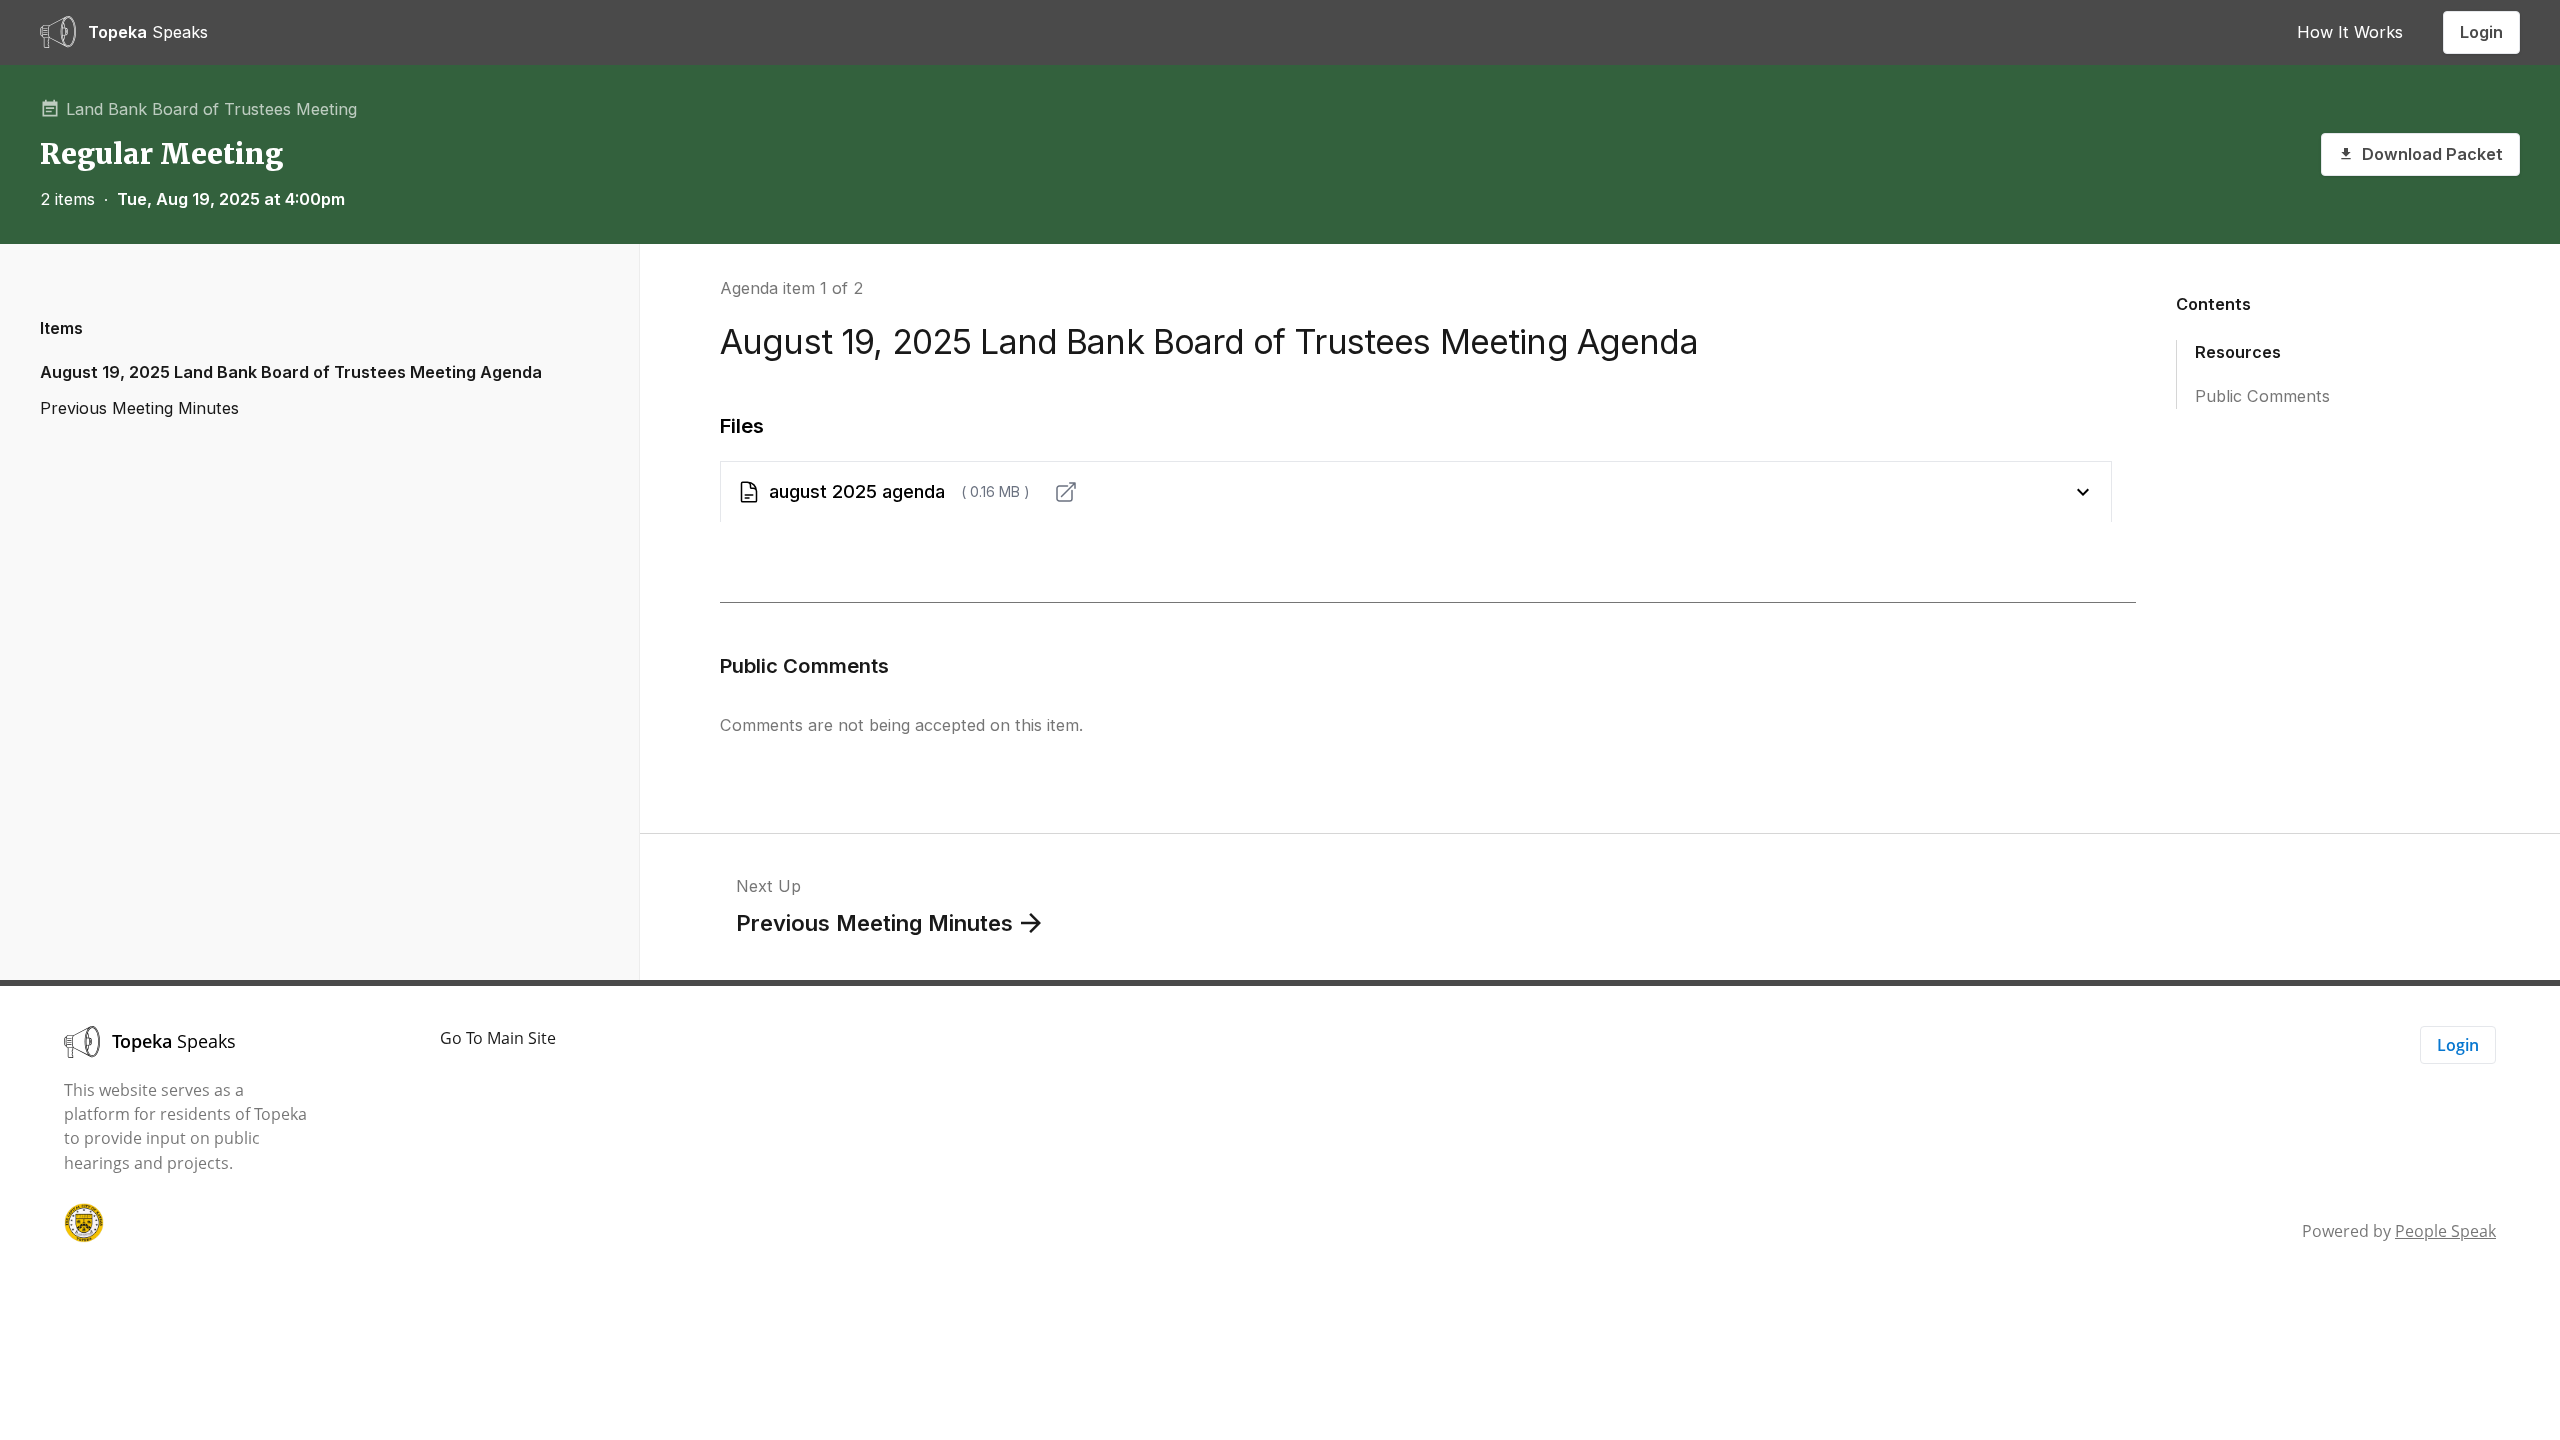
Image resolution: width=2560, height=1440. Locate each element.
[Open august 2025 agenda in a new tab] (1066, 492)
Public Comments (2262, 396)
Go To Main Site (498, 1038)
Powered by (2399, 1231)
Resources (2238, 352)
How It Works (2350, 32)
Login (2481, 32)
